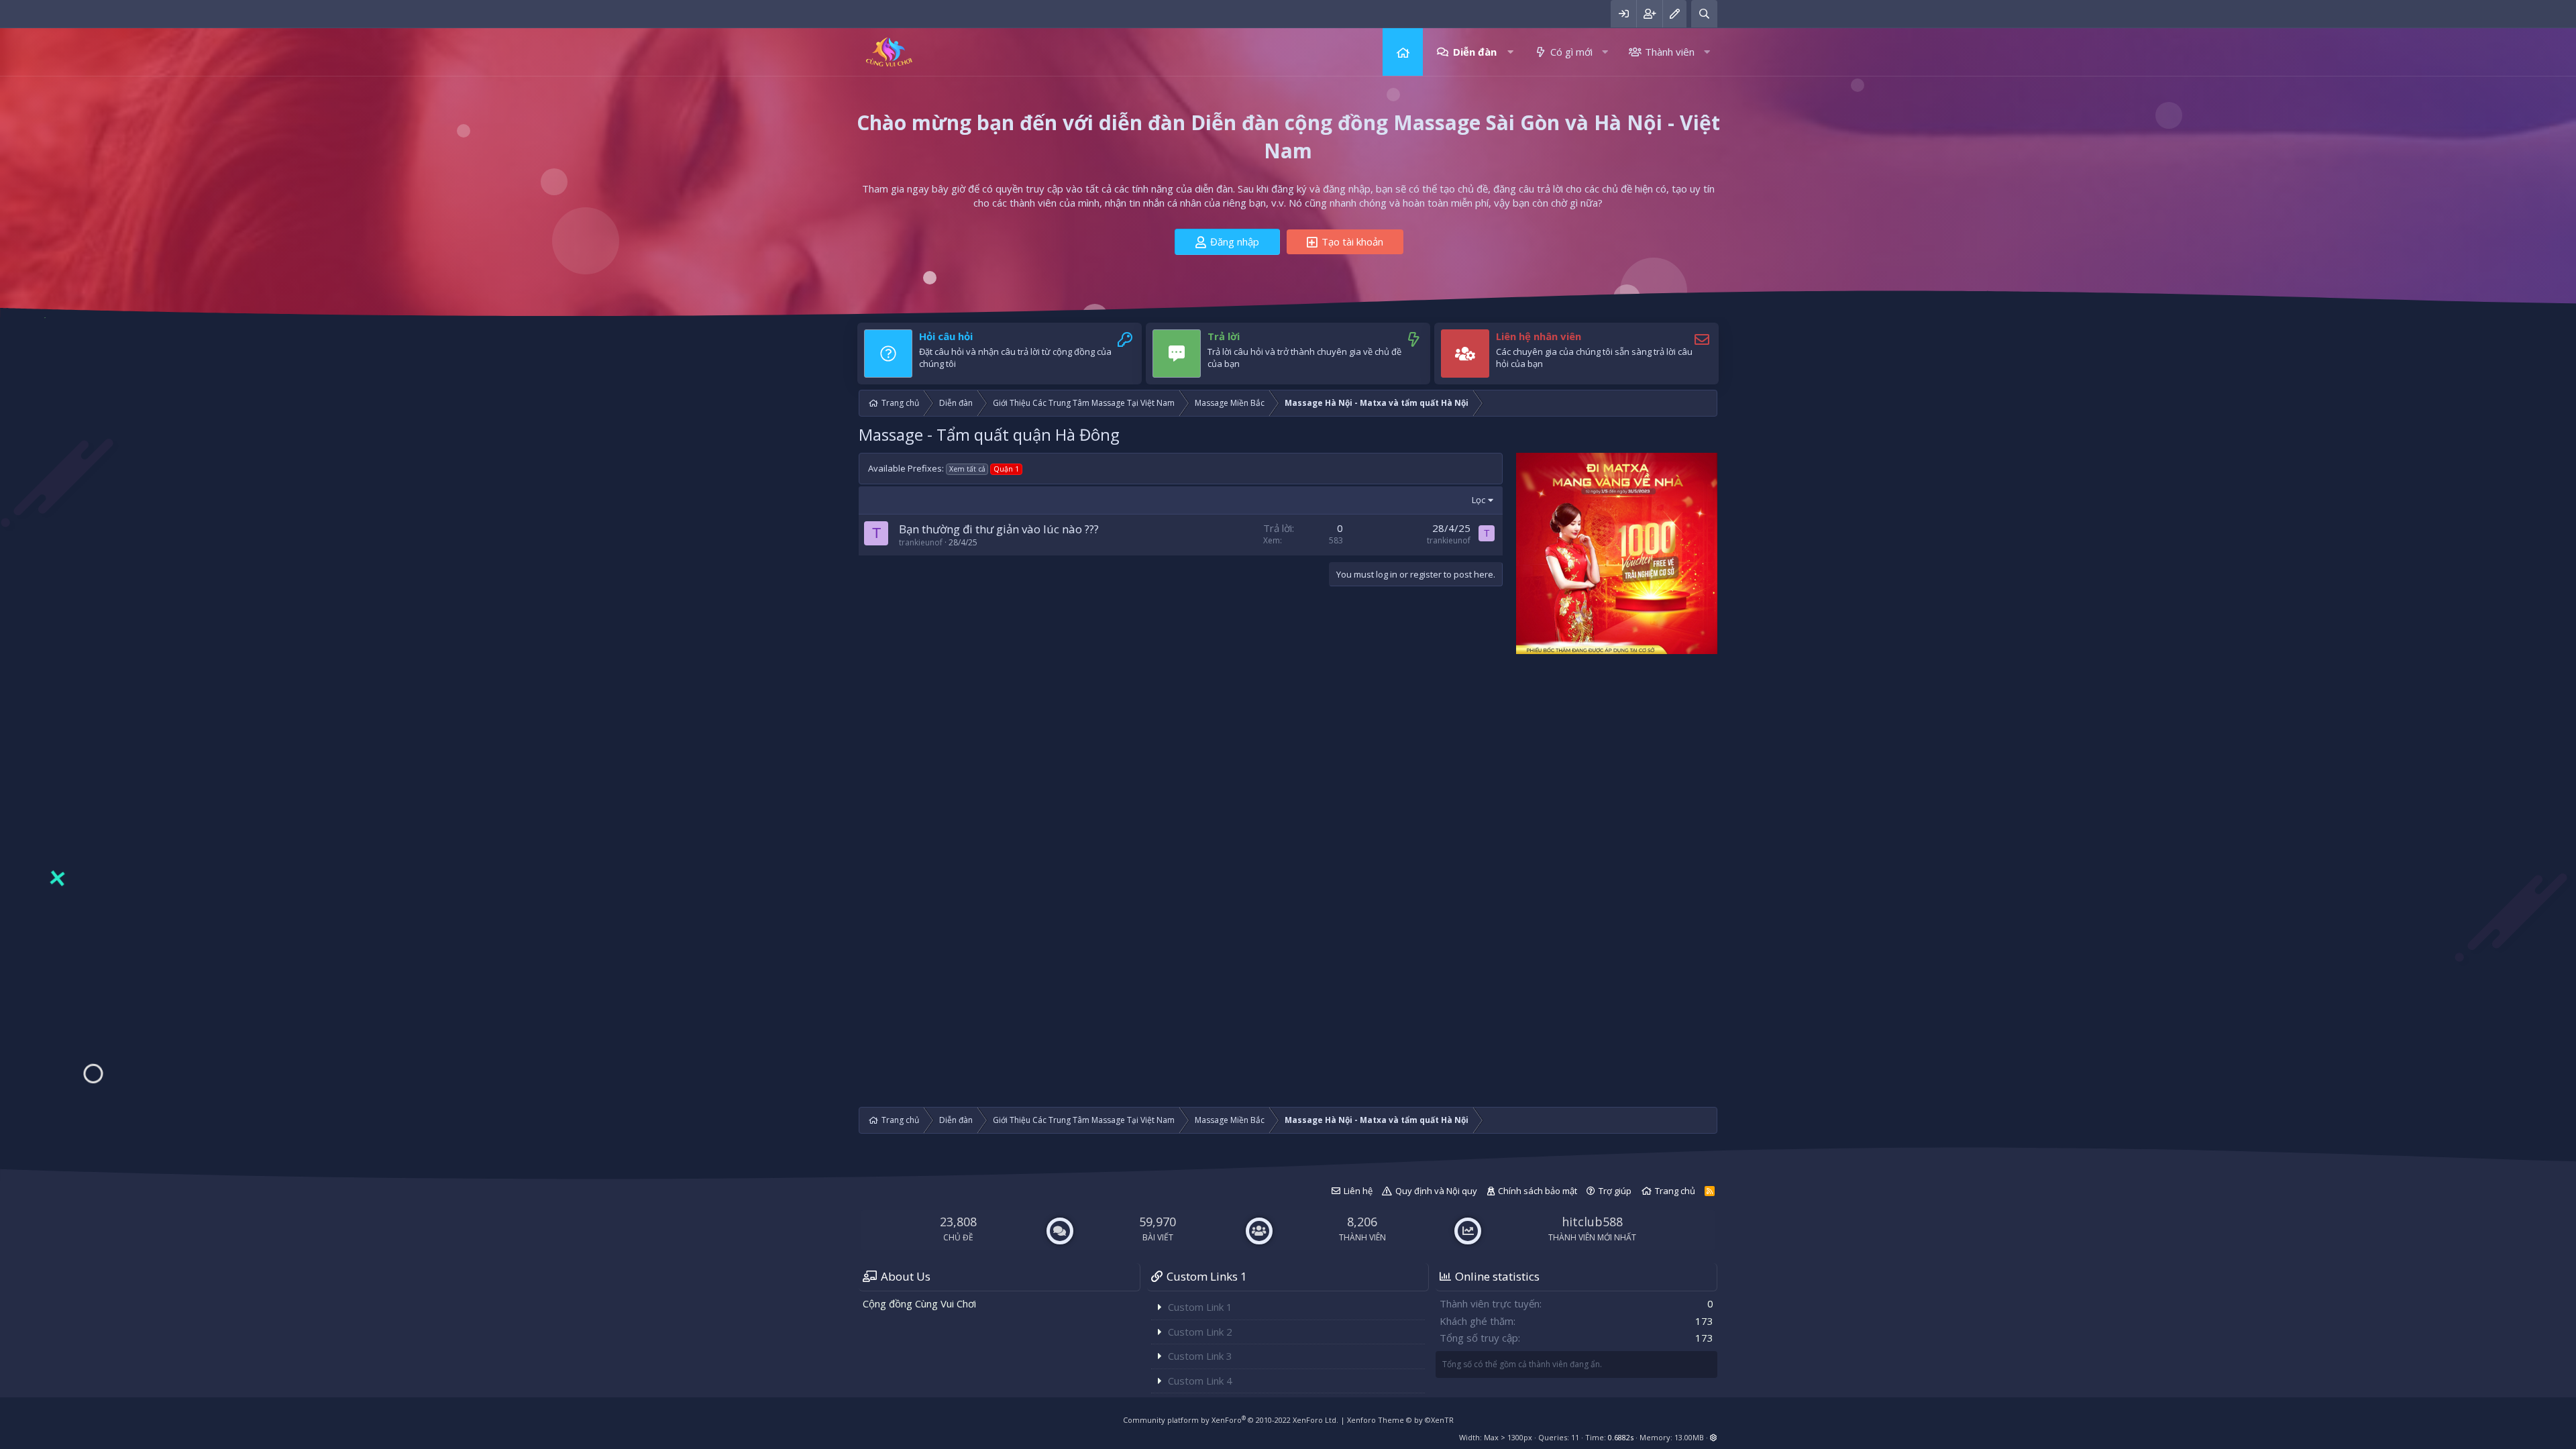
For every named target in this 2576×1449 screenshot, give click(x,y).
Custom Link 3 (1200, 1356)
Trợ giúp (1615, 1191)
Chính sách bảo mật (1538, 1191)
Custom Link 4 (1200, 1381)
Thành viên (1670, 52)
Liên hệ (1358, 1191)
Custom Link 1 (1200, 1307)
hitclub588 (1592, 1222)
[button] (1510, 52)
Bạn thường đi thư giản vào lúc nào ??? (999, 529)
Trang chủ (1403, 52)
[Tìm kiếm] (1704, 14)
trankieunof (921, 542)
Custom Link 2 (1200, 1332)
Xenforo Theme (1400, 1420)
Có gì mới (1571, 52)
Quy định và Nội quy (1436, 1191)
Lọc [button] (1479, 500)
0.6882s (1621, 1437)
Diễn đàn (1475, 52)
